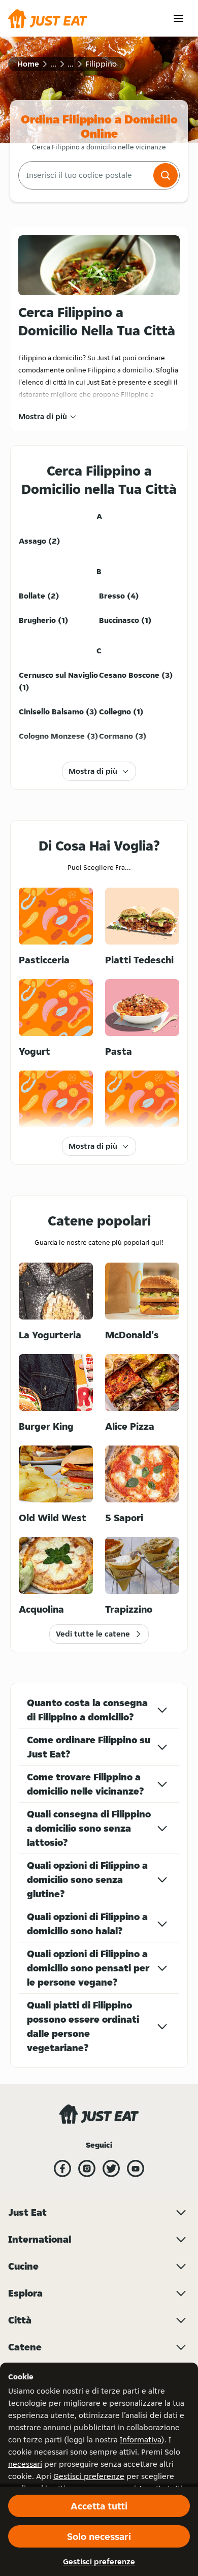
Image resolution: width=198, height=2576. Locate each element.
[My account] (178, 19)
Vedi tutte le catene (93, 1634)
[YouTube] (136, 2169)
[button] (166, 175)
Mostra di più (43, 416)
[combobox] (85, 175)
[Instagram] (87, 2169)
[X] (111, 2169)
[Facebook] (62, 2169)
